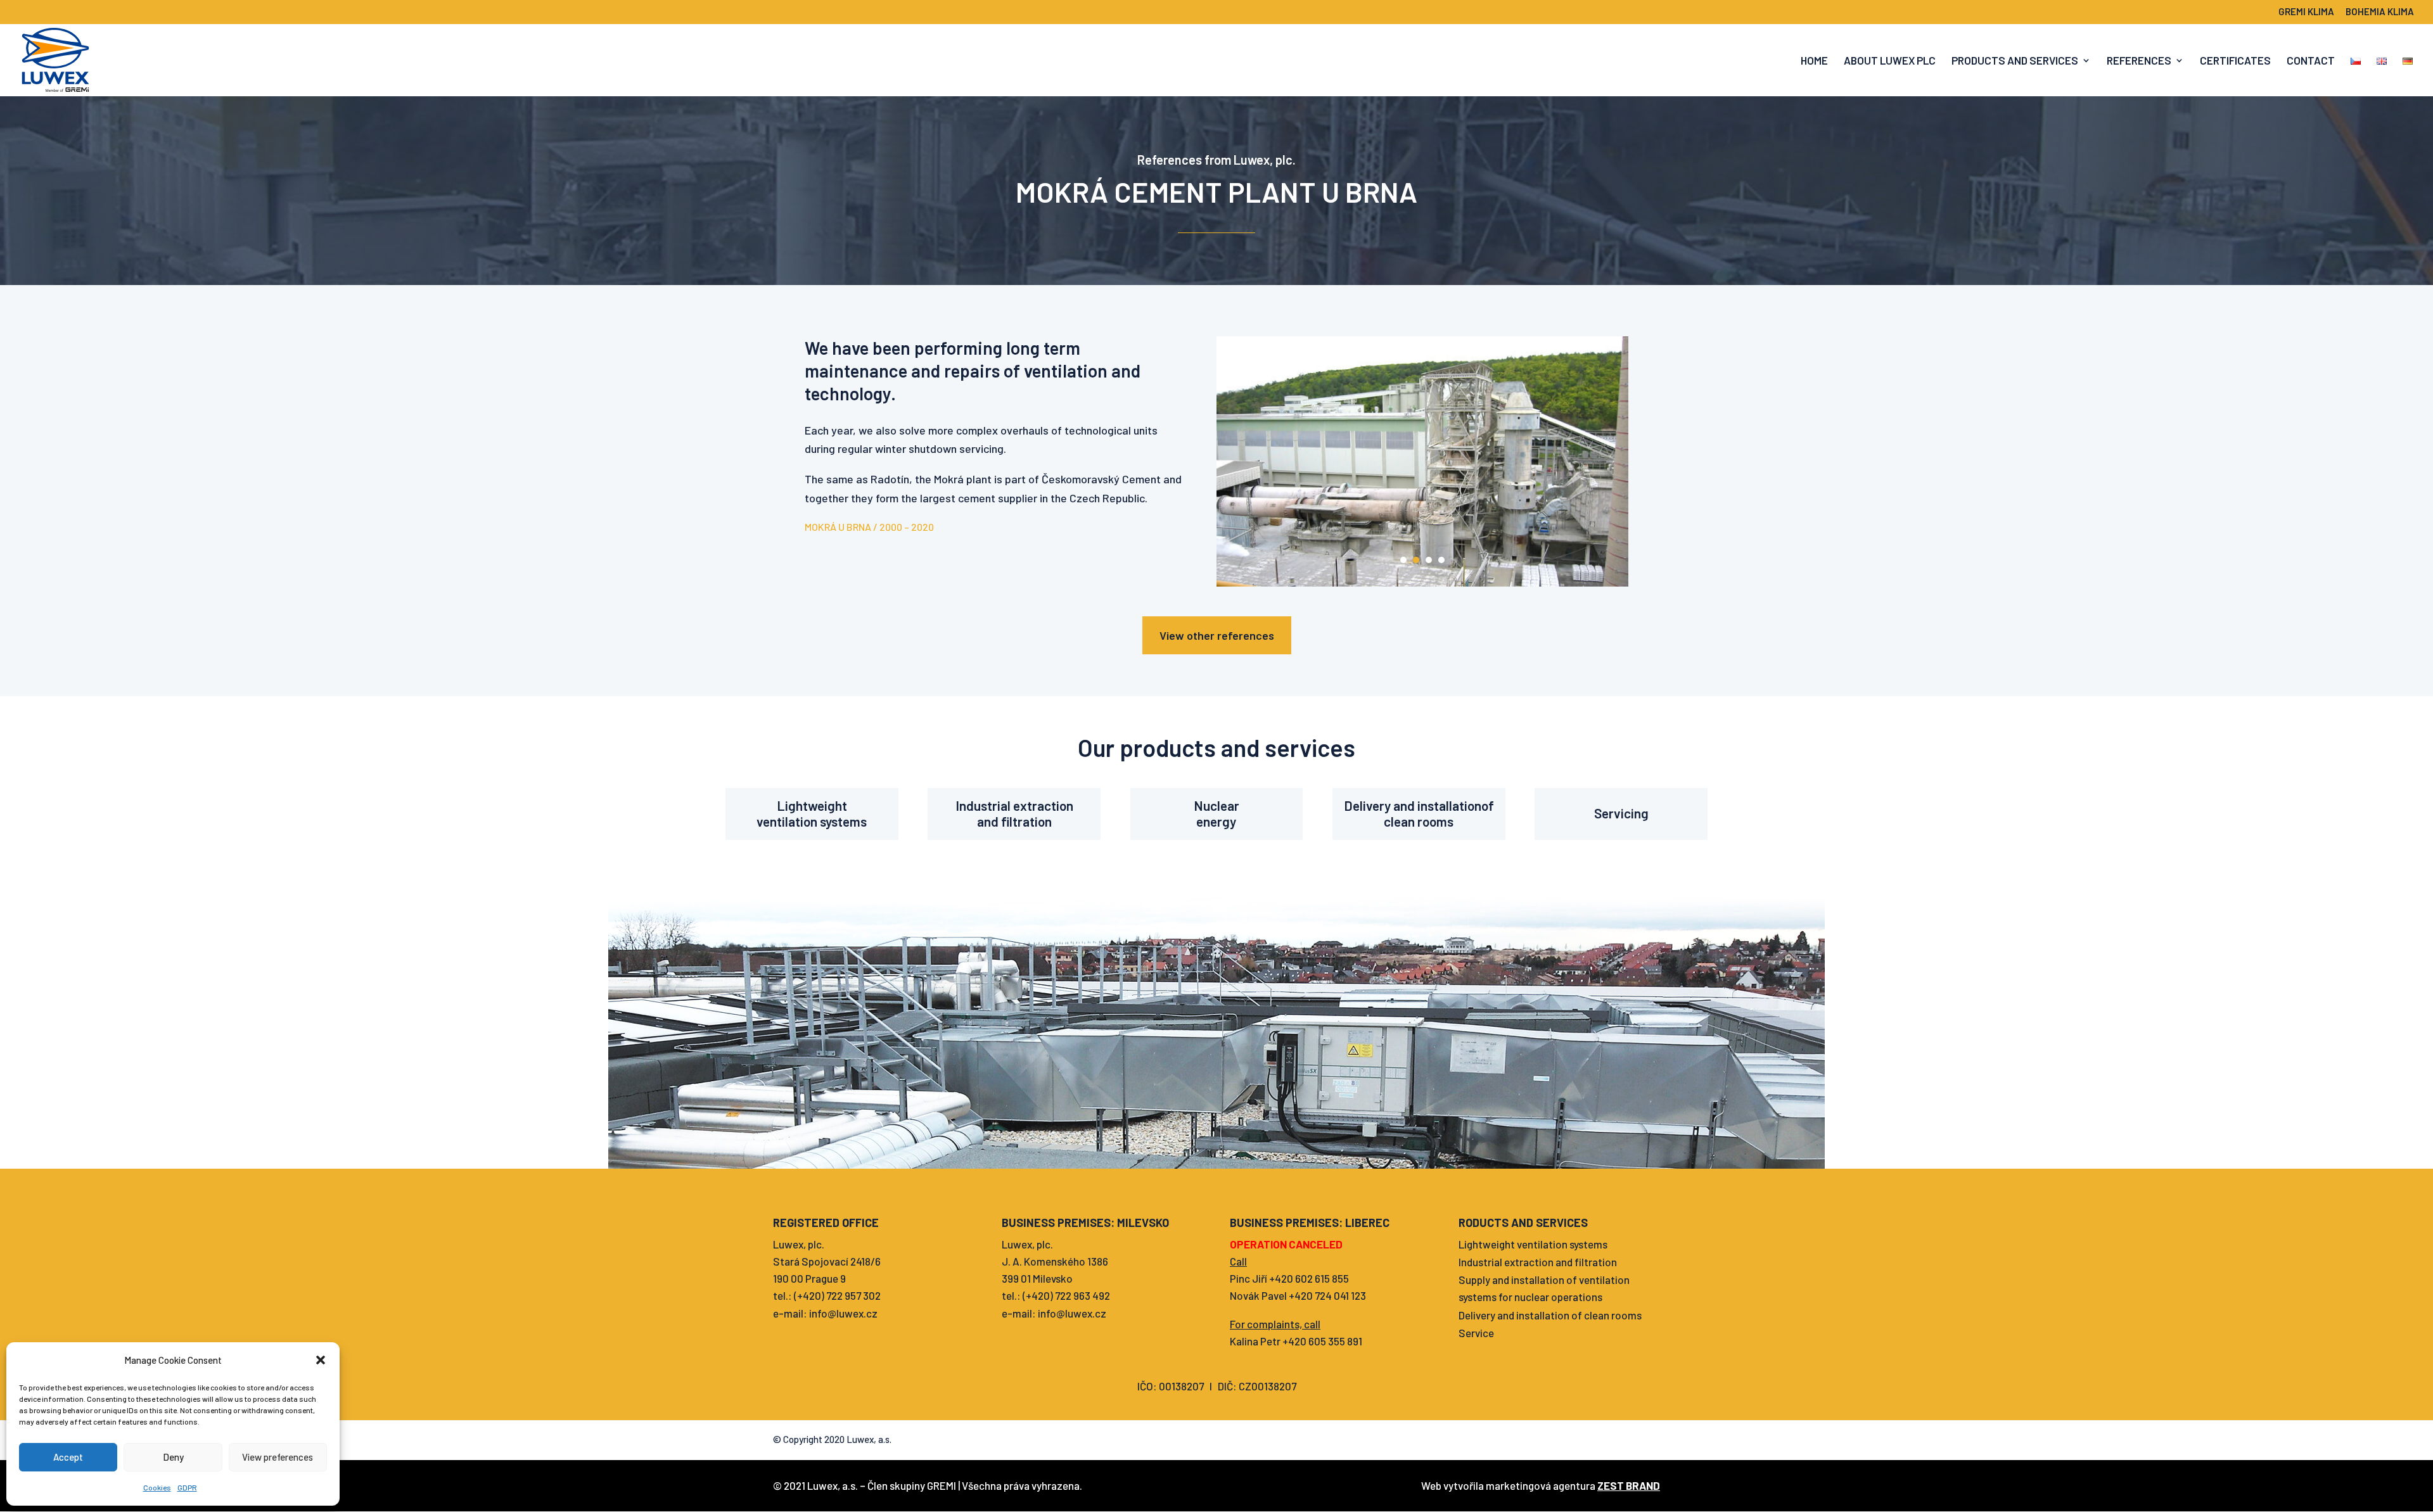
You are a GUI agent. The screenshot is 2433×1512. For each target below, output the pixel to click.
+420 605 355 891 (1322, 1341)
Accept (68, 1457)
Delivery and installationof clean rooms (1419, 813)
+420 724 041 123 (1327, 1295)
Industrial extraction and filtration (1538, 1262)
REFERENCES (2139, 61)
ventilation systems (812, 821)
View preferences (278, 1457)
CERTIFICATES (2235, 61)
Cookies (157, 1487)
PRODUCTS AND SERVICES (2015, 61)
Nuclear (1216, 805)
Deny (173, 1457)
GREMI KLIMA (2306, 12)
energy (1216, 821)
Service (1476, 1333)
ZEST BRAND (1629, 1485)
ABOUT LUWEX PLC (1890, 61)
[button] (321, 1360)
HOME (1814, 61)
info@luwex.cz (843, 1313)
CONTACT (2311, 61)
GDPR (187, 1487)
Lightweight (812, 805)
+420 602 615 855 (1309, 1278)
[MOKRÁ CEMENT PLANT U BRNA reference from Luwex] (1422, 582)
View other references (1217, 635)
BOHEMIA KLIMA (2380, 12)
